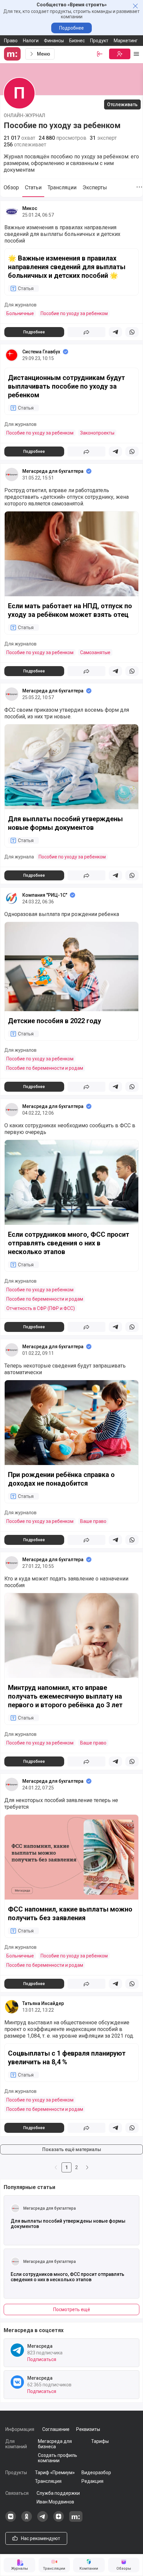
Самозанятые (95, 652)
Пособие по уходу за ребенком (74, 313)
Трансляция (48, 2481)
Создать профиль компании (58, 2458)
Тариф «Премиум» (55, 2473)
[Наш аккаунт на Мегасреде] (76, 2520)
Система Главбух (41, 352)
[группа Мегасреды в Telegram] (43, 2520)
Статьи (33, 187)
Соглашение (56, 2429)
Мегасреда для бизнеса (55, 2444)
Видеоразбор (96, 2473)
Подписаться (42, 2359)
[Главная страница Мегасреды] (13, 54)
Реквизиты (88, 2429)
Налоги (31, 41)
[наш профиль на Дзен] (59, 2520)
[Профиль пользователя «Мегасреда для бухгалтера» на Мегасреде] (12, 474)
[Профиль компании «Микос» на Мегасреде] (12, 212)
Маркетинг (126, 41)
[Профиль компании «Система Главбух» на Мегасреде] (12, 355)
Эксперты (95, 187)
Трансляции (62, 187)
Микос (30, 208)
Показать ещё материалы (72, 2149)
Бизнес (77, 41)
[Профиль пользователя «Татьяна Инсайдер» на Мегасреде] (12, 2007)
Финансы (54, 41)
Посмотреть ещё (72, 2309)
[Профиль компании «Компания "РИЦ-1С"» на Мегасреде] (12, 898)
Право (11, 41)
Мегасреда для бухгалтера (53, 471)
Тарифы (100, 2441)
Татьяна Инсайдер (43, 2003)
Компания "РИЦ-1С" (45, 895)
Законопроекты (97, 433)
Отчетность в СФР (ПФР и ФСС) (41, 1308)
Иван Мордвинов (55, 2502)
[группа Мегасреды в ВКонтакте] (11, 2520)
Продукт (99, 41)
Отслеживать (122, 104)
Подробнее (71, 28)
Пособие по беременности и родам (45, 1068)
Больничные (20, 313)
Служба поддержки (58, 2493)
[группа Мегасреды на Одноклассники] (27, 2520)
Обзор (11, 187)
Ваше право (93, 1521)
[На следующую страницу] (87, 2167)
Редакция (92, 2481)
